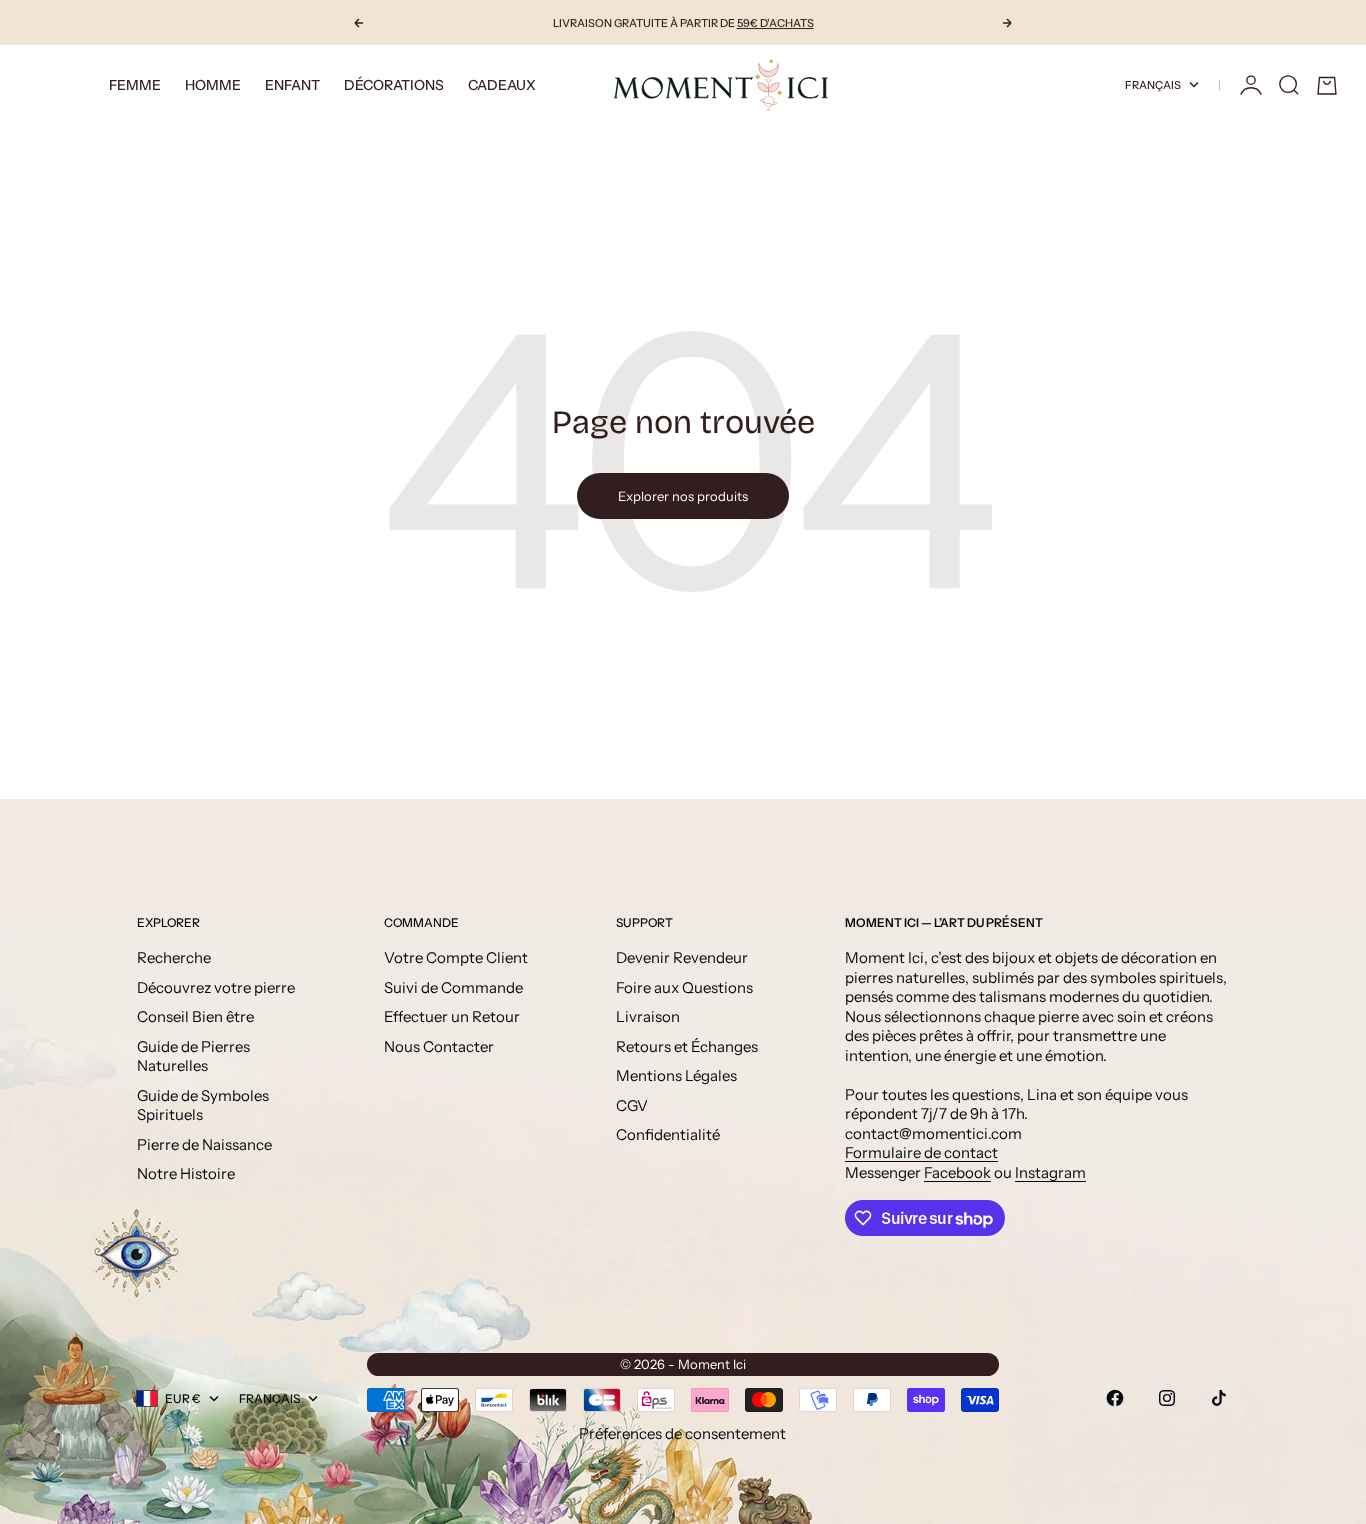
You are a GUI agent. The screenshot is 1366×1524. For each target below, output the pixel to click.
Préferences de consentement (682, 1433)
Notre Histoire (186, 1173)
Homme (213, 85)
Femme (135, 85)
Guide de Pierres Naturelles (193, 1056)
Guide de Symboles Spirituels (203, 1105)
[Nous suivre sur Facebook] (1115, 1398)
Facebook (957, 1172)
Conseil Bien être (195, 1016)
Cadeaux (502, 85)
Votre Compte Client (456, 957)
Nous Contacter (439, 1046)
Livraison (648, 1016)
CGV (632, 1105)
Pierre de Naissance (204, 1144)
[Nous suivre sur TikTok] (1219, 1398)
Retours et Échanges (687, 1046)
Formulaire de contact (921, 1152)
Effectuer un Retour (452, 1016)
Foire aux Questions (684, 987)
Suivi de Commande (453, 987)
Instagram (1050, 1172)
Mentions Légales (676, 1075)
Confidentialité (668, 1134)
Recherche (174, 957)
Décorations (394, 85)
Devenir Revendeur (682, 957)
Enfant (292, 85)
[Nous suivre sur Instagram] (1167, 1398)
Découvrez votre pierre (216, 987)
